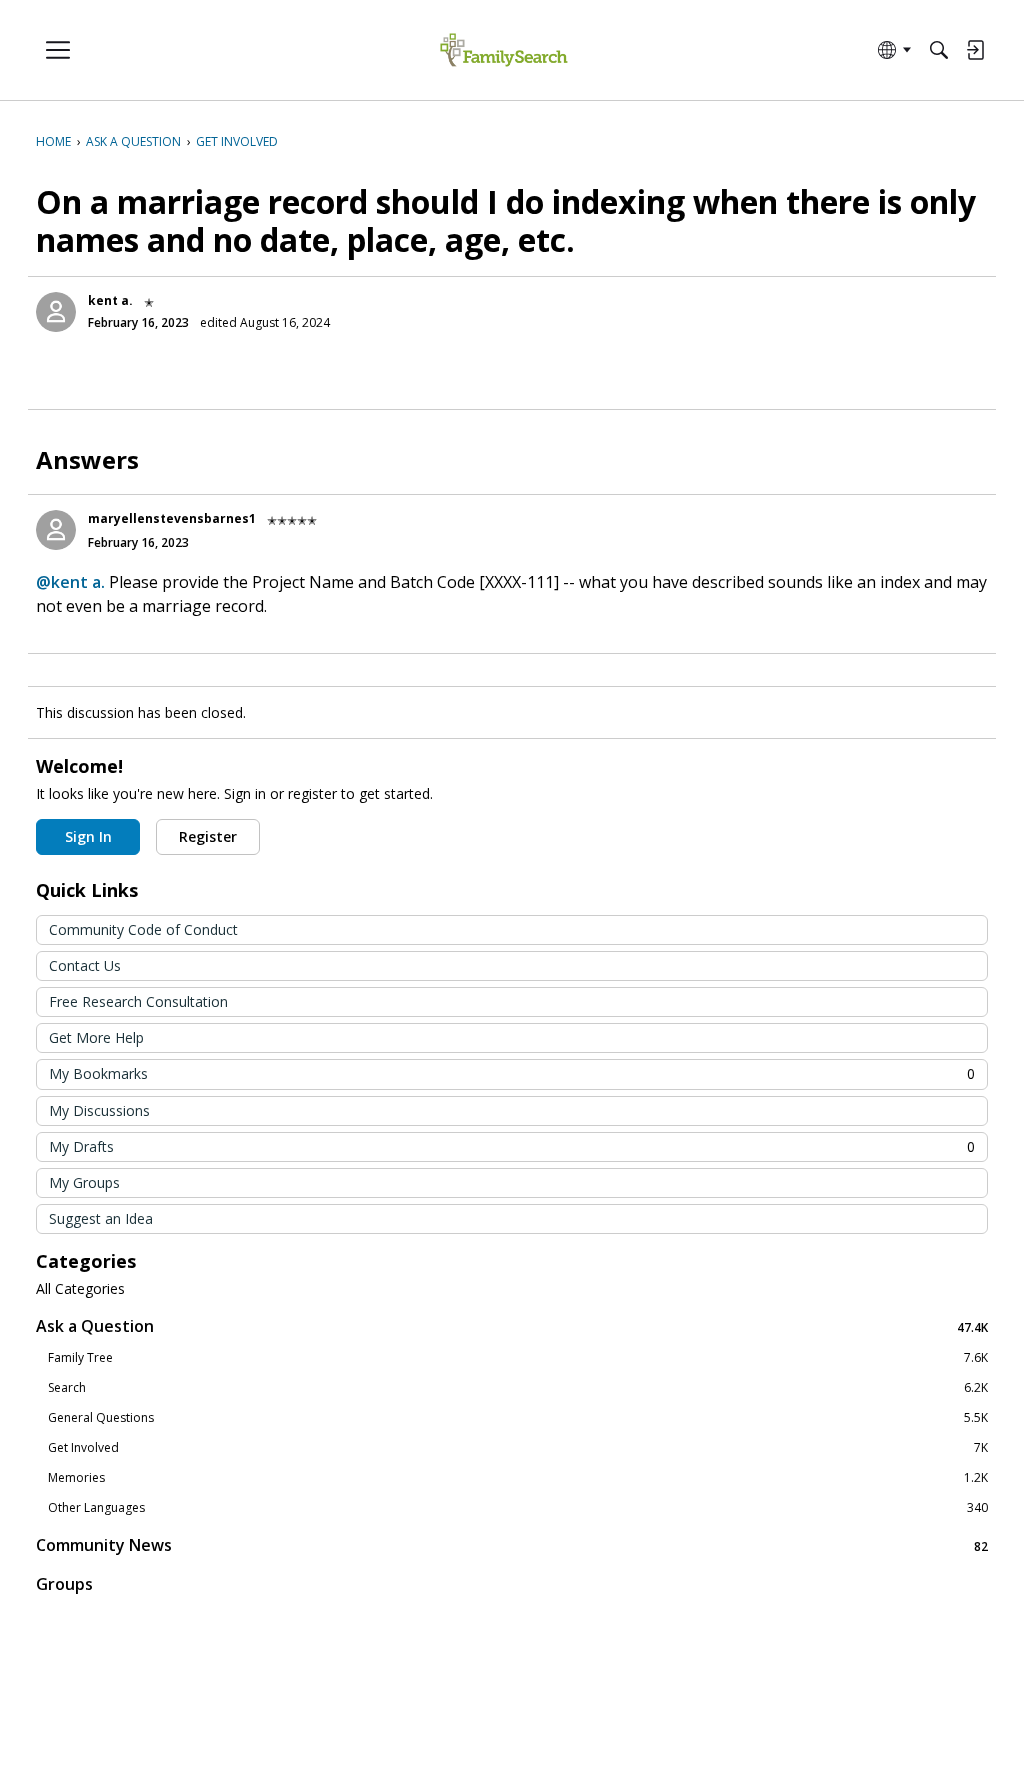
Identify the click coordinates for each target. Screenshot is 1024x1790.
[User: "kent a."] (56, 312)
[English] (503, 50)
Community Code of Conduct (143, 929)
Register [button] (208, 836)
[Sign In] (975, 50)
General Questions (518, 1418)
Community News (512, 1545)
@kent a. (70, 582)
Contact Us (85, 965)
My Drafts (512, 1146)
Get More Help (96, 1037)
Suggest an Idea (101, 1218)
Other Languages (518, 1508)
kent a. (110, 300)
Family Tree (518, 1358)
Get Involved (518, 1448)
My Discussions (99, 1110)
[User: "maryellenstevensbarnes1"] (56, 530)
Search (518, 1388)
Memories (518, 1478)
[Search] (939, 50)
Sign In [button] (88, 836)
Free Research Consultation (138, 1001)
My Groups (84, 1182)
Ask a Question (512, 1326)
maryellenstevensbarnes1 (172, 518)
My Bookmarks (512, 1073)
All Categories (80, 1289)
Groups (64, 1584)
